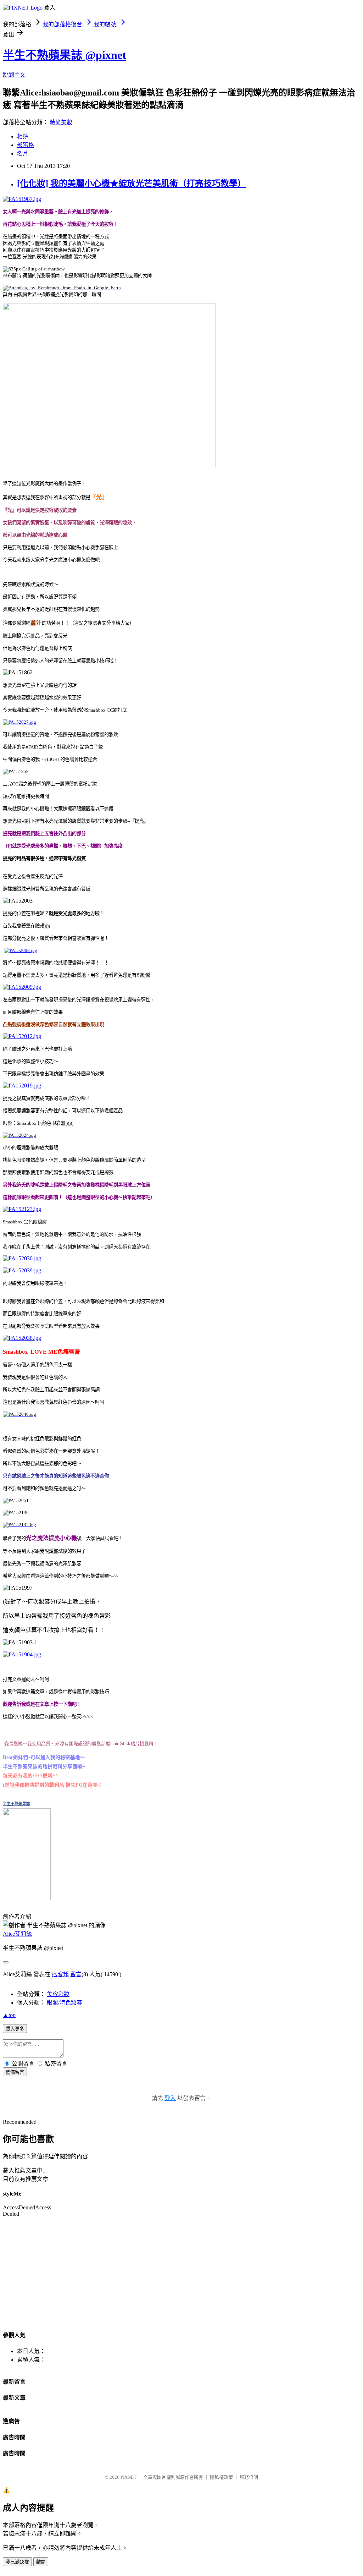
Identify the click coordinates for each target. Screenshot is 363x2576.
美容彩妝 (58, 1994)
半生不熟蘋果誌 (16, 1804)
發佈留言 (15, 2072)
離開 (41, 2562)
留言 (76, 1974)
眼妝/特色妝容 (65, 2003)
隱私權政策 (221, 2477)
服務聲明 (249, 2477)
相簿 (23, 136)
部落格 (26, 145)
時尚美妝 (61, 122)
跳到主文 (14, 75)
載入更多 (15, 2029)
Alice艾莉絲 (17, 1934)
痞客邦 (60, 1974)
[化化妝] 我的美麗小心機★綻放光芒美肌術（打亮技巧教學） (132, 183)
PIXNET (129, 2477)
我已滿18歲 (17, 2562)
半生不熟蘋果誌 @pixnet (65, 55)
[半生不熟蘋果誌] (27, 1895)
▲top (9, 2015)
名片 (23, 154)
